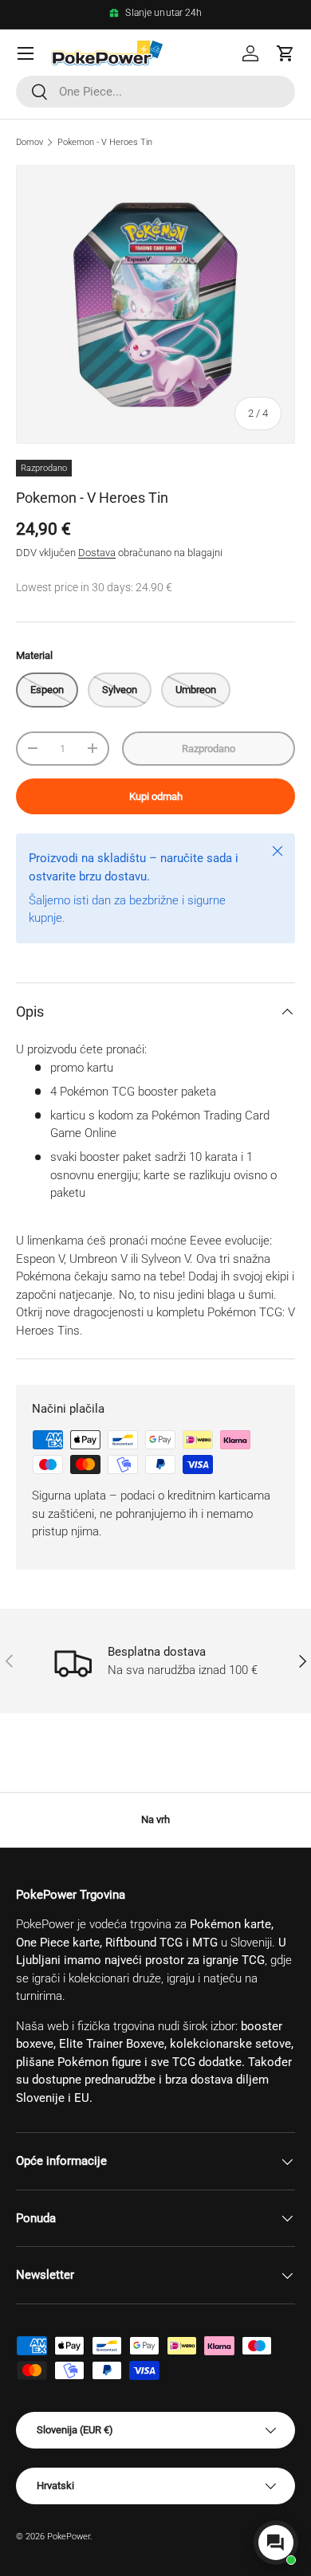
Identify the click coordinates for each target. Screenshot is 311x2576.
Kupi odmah (156, 796)
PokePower (69, 2537)
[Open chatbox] (276, 2543)
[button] (285, 53)
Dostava (97, 553)
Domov (30, 142)
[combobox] (155, 92)
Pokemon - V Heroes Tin (105, 142)
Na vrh (155, 1819)
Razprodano (209, 749)
